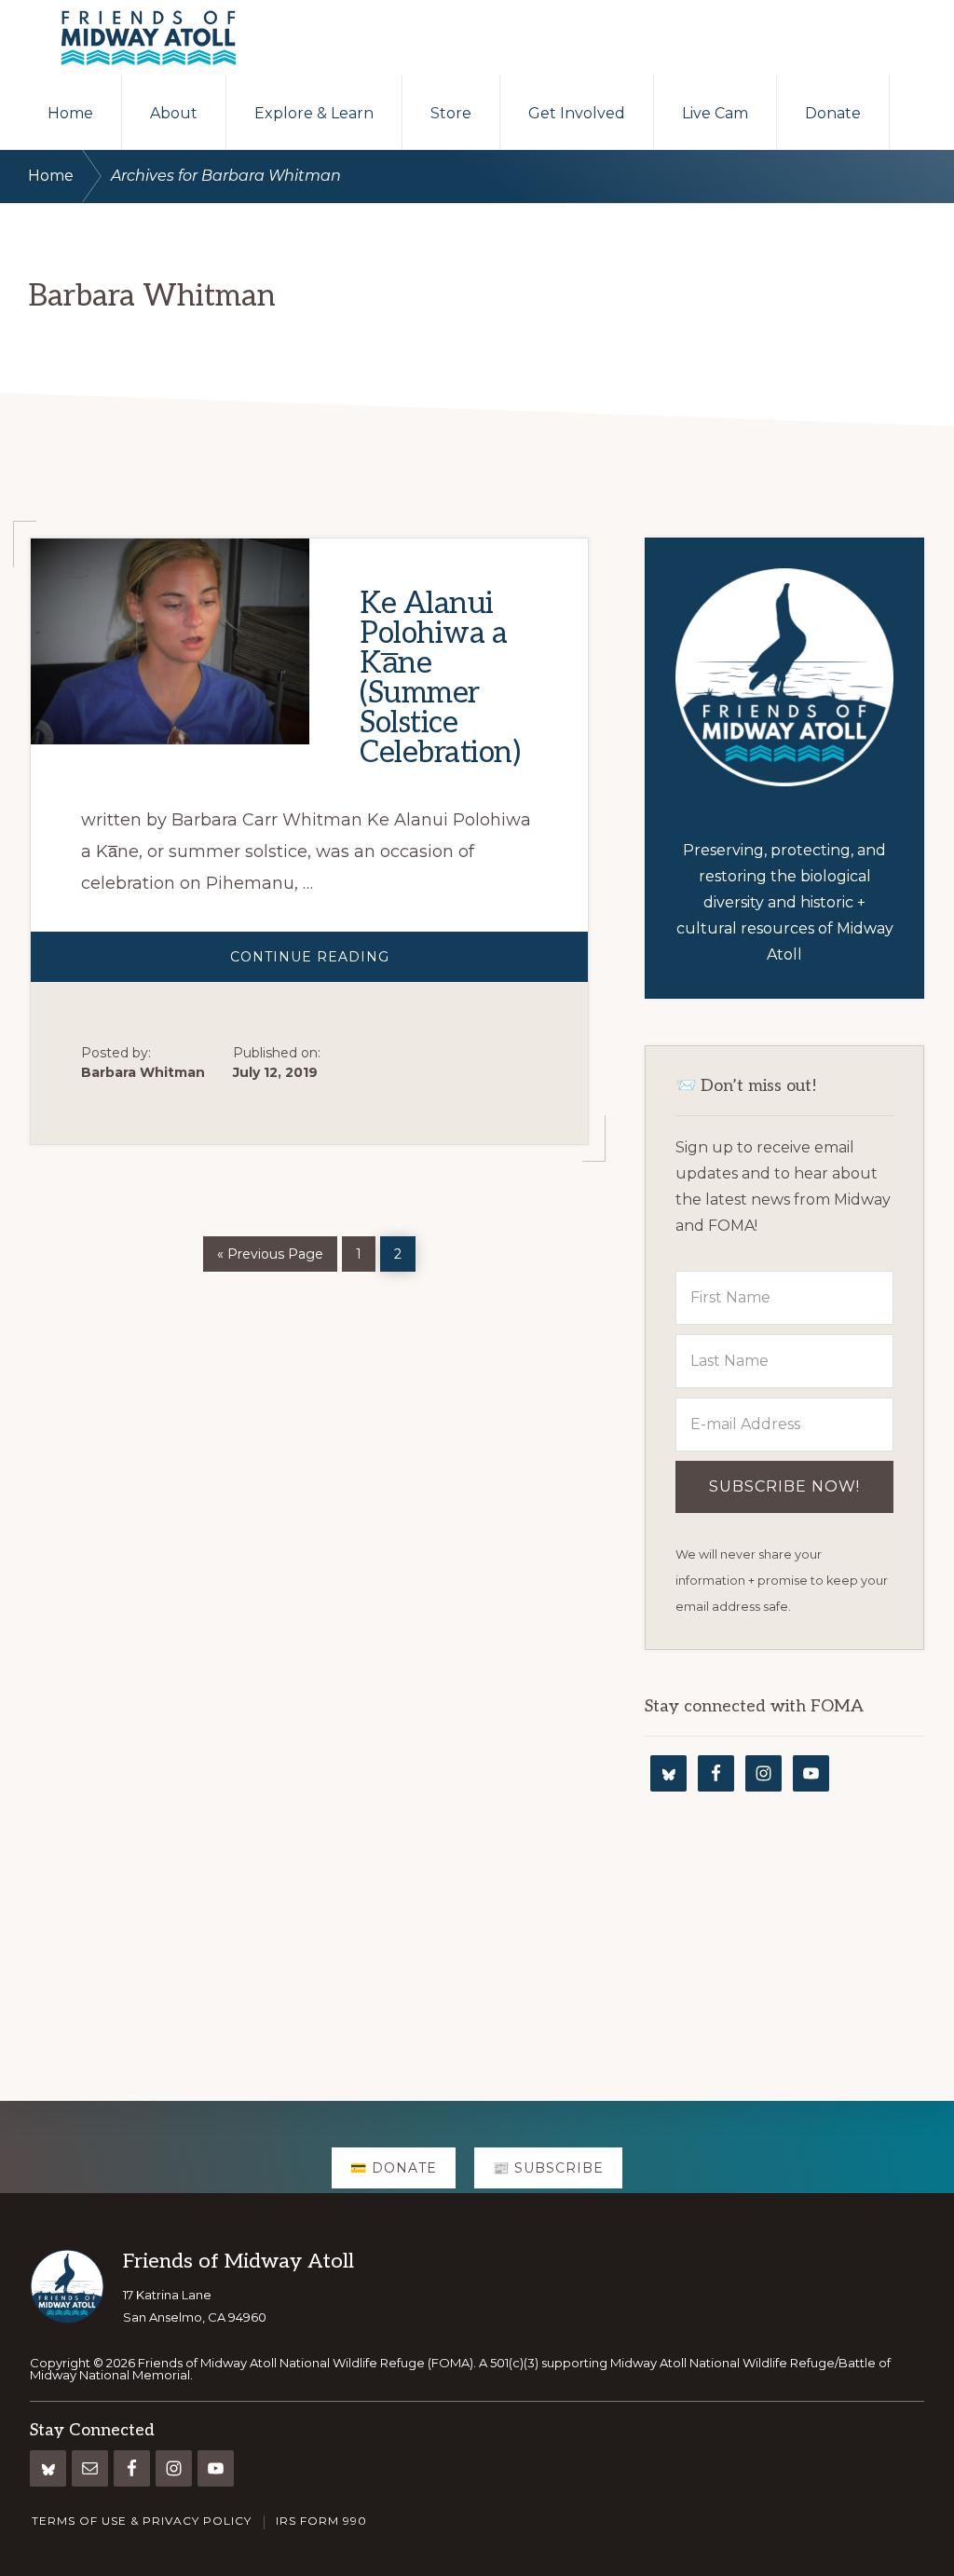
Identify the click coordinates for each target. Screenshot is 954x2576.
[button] (922, 112)
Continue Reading (367, 965)
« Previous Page (270, 1251)
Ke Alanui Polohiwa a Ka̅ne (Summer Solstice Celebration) (440, 678)
